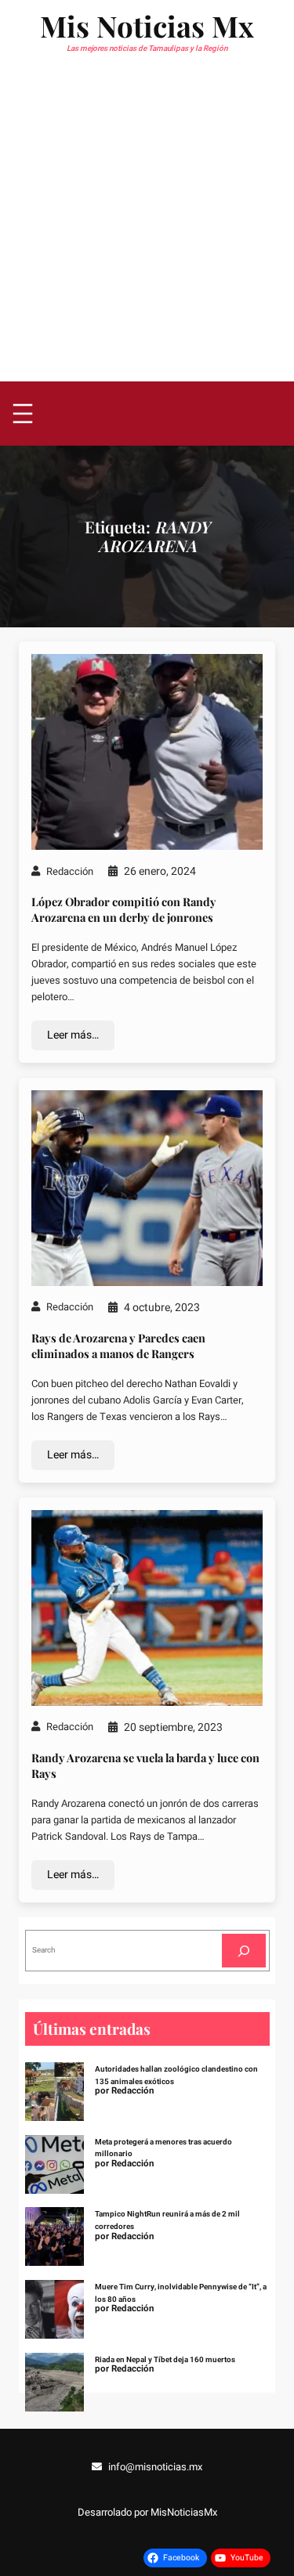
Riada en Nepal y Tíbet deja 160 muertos (165, 2360)
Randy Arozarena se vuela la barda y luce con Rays (145, 1765)
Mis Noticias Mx (147, 25)
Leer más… (73, 1035)
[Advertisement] (147, 227)
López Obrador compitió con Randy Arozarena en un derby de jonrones (124, 909)
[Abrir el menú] (23, 414)
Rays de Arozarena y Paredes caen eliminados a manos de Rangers (118, 1346)
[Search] (244, 1951)
